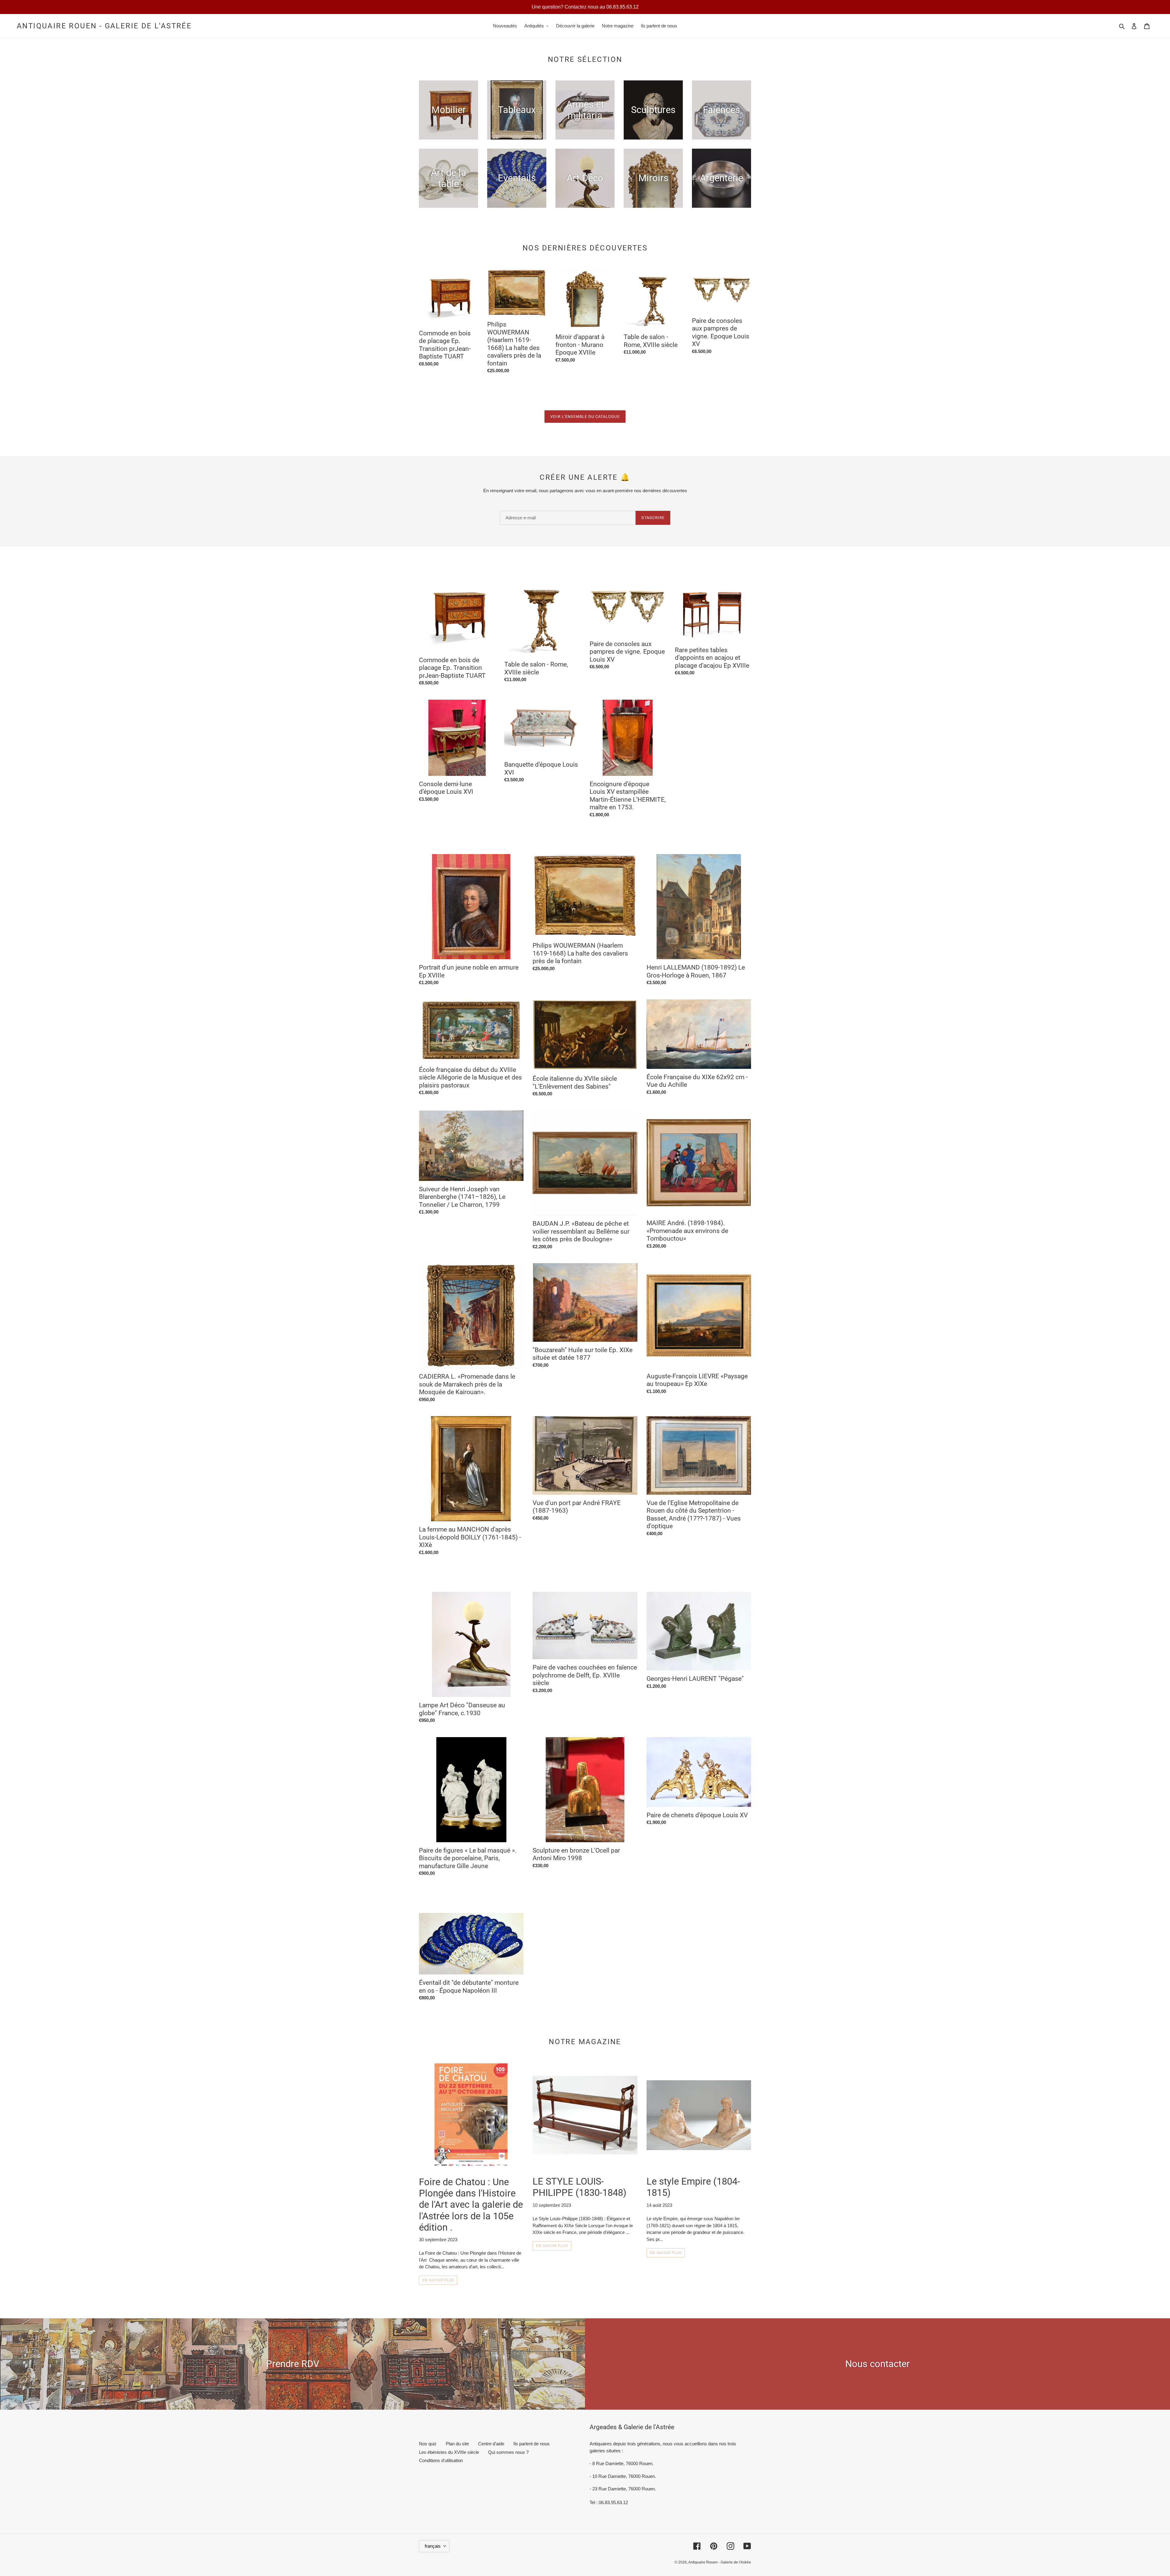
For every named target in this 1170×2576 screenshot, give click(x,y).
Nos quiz (428, 2444)
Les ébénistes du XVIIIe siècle (449, 2452)
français (433, 2546)
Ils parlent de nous (532, 2444)
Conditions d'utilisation (441, 2460)
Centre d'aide (491, 2444)
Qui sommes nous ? (508, 2452)
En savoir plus (438, 2280)
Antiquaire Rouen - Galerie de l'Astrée (104, 26)
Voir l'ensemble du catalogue (585, 417)
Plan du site (457, 2444)
